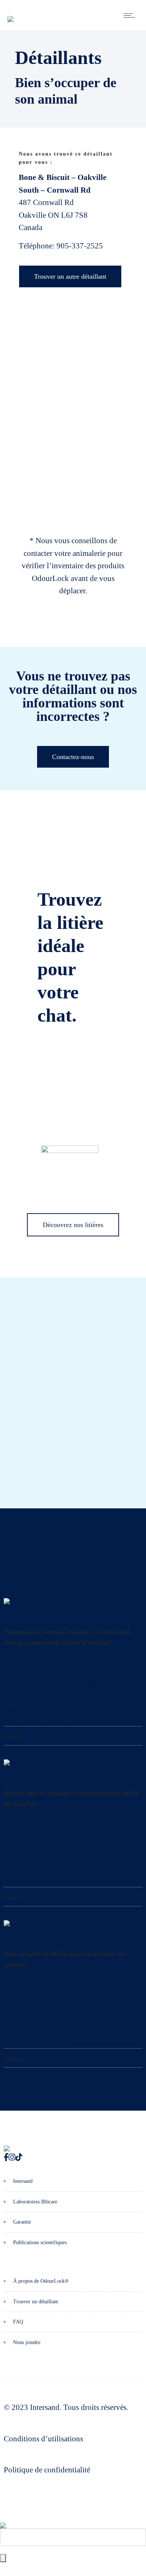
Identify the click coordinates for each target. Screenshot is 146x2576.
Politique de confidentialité (47, 2470)
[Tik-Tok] (19, 2157)
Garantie (22, 2222)
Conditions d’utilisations (43, 2439)
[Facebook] (6, 2157)
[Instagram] (12, 2157)
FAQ (18, 2322)
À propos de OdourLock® (41, 2281)
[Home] (10, 13)
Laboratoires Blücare (35, 2202)
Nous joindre (27, 2342)
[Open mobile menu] (131, 15)
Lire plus (13, 1737)
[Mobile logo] (3, 2520)
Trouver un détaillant (36, 2302)
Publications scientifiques (40, 2242)
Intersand (23, 2181)
